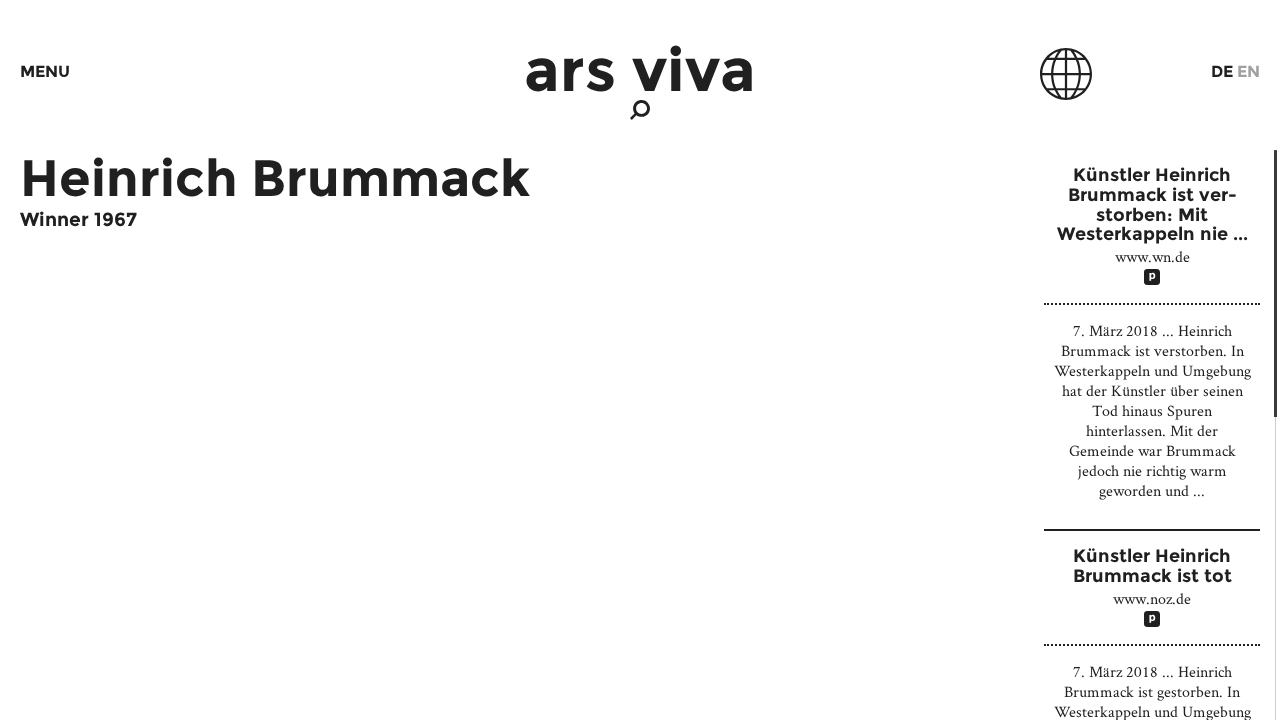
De (1222, 71)
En (1248, 71)
